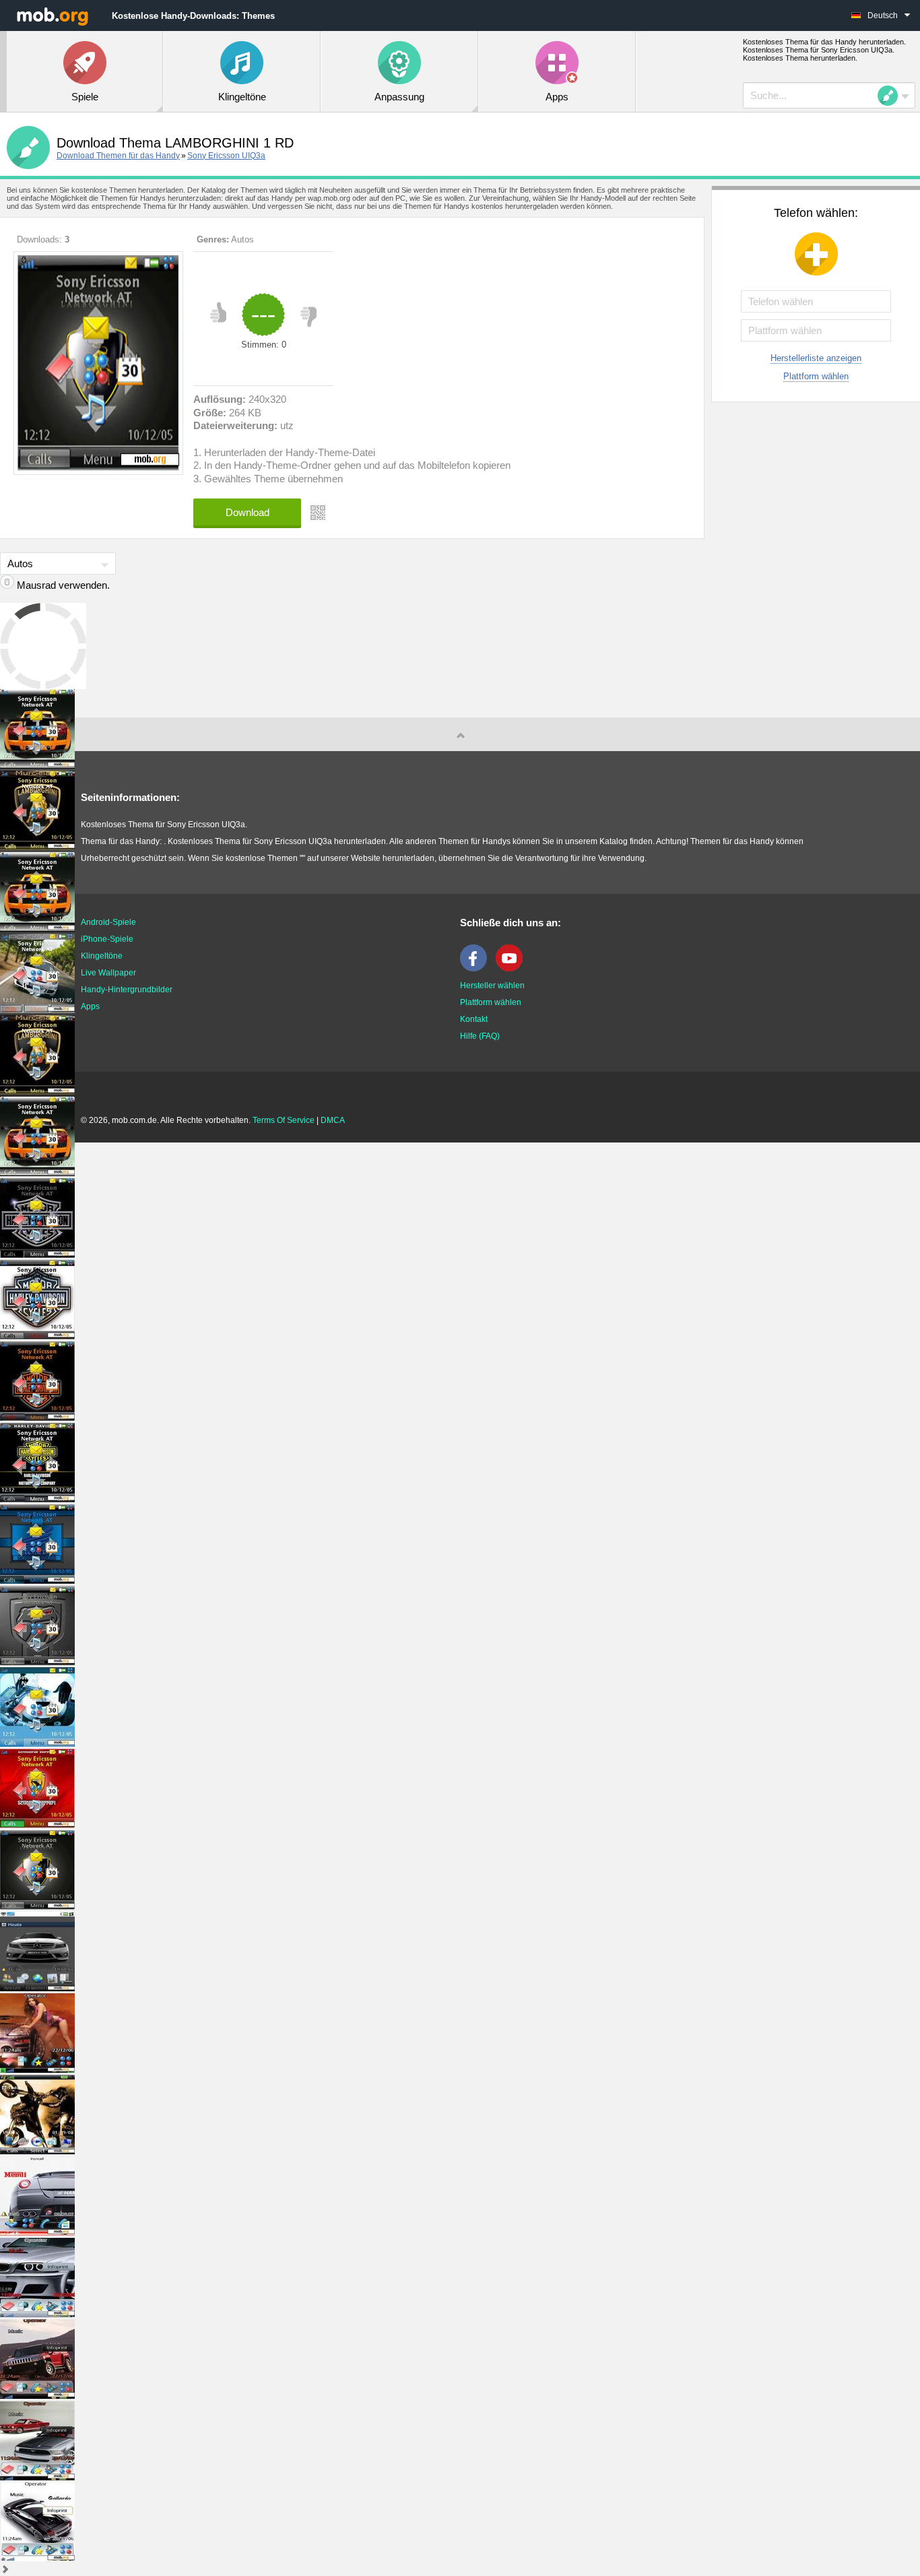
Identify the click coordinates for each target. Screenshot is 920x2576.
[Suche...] (892, 96)
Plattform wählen (816, 376)
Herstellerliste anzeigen (816, 358)
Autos (242, 239)
